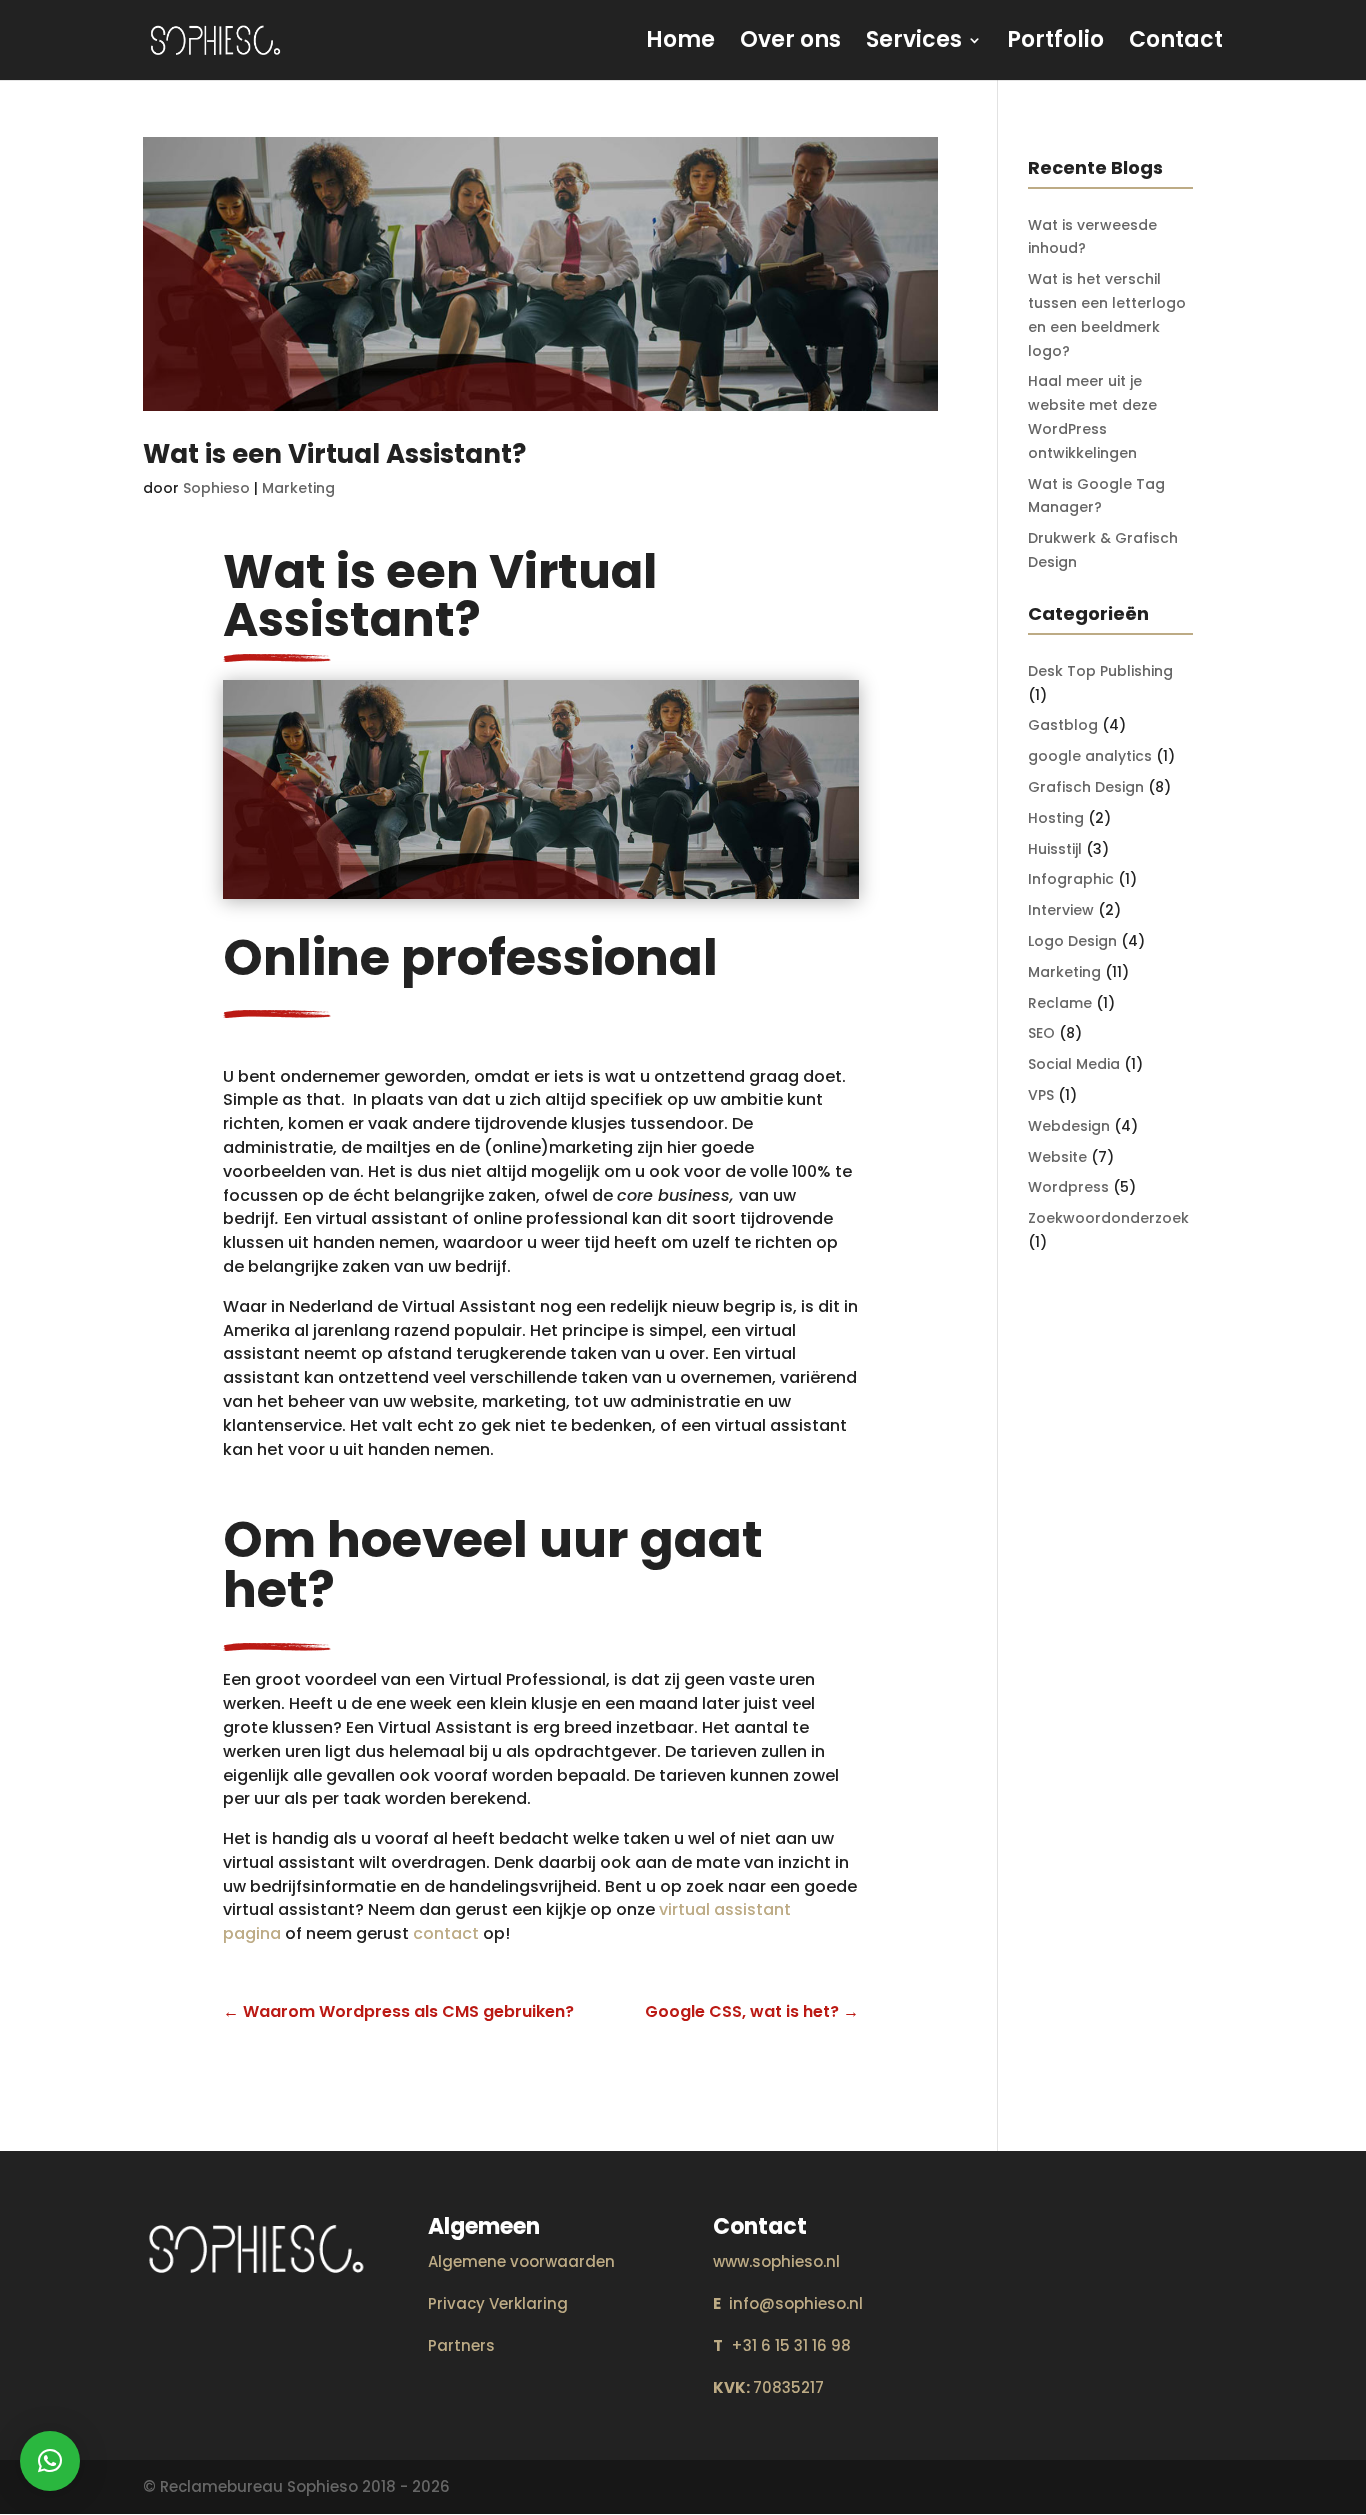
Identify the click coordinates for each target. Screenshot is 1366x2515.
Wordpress (1068, 1187)
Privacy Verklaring (498, 2303)
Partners (461, 2345)
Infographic (1071, 879)
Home (680, 44)
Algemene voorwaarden (521, 2261)
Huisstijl (1055, 849)
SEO (1041, 1033)
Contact (1176, 44)
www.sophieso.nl (776, 2261)
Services (914, 44)
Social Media (1074, 1064)
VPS (1041, 1095)
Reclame (1060, 1003)
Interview (1061, 910)
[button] (50, 2461)
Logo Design (1072, 941)
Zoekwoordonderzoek (1108, 1218)
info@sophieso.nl (788, 2303)
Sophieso (216, 488)
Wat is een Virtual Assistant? (334, 454)
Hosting (1056, 818)
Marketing (298, 488)
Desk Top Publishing (1100, 671)
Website (1057, 1157)
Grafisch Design (1086, 787)
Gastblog (1063, 725)
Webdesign (1069, 1126)
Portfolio (1055, 44)
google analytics (1090, 756)
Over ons (790, 44)
